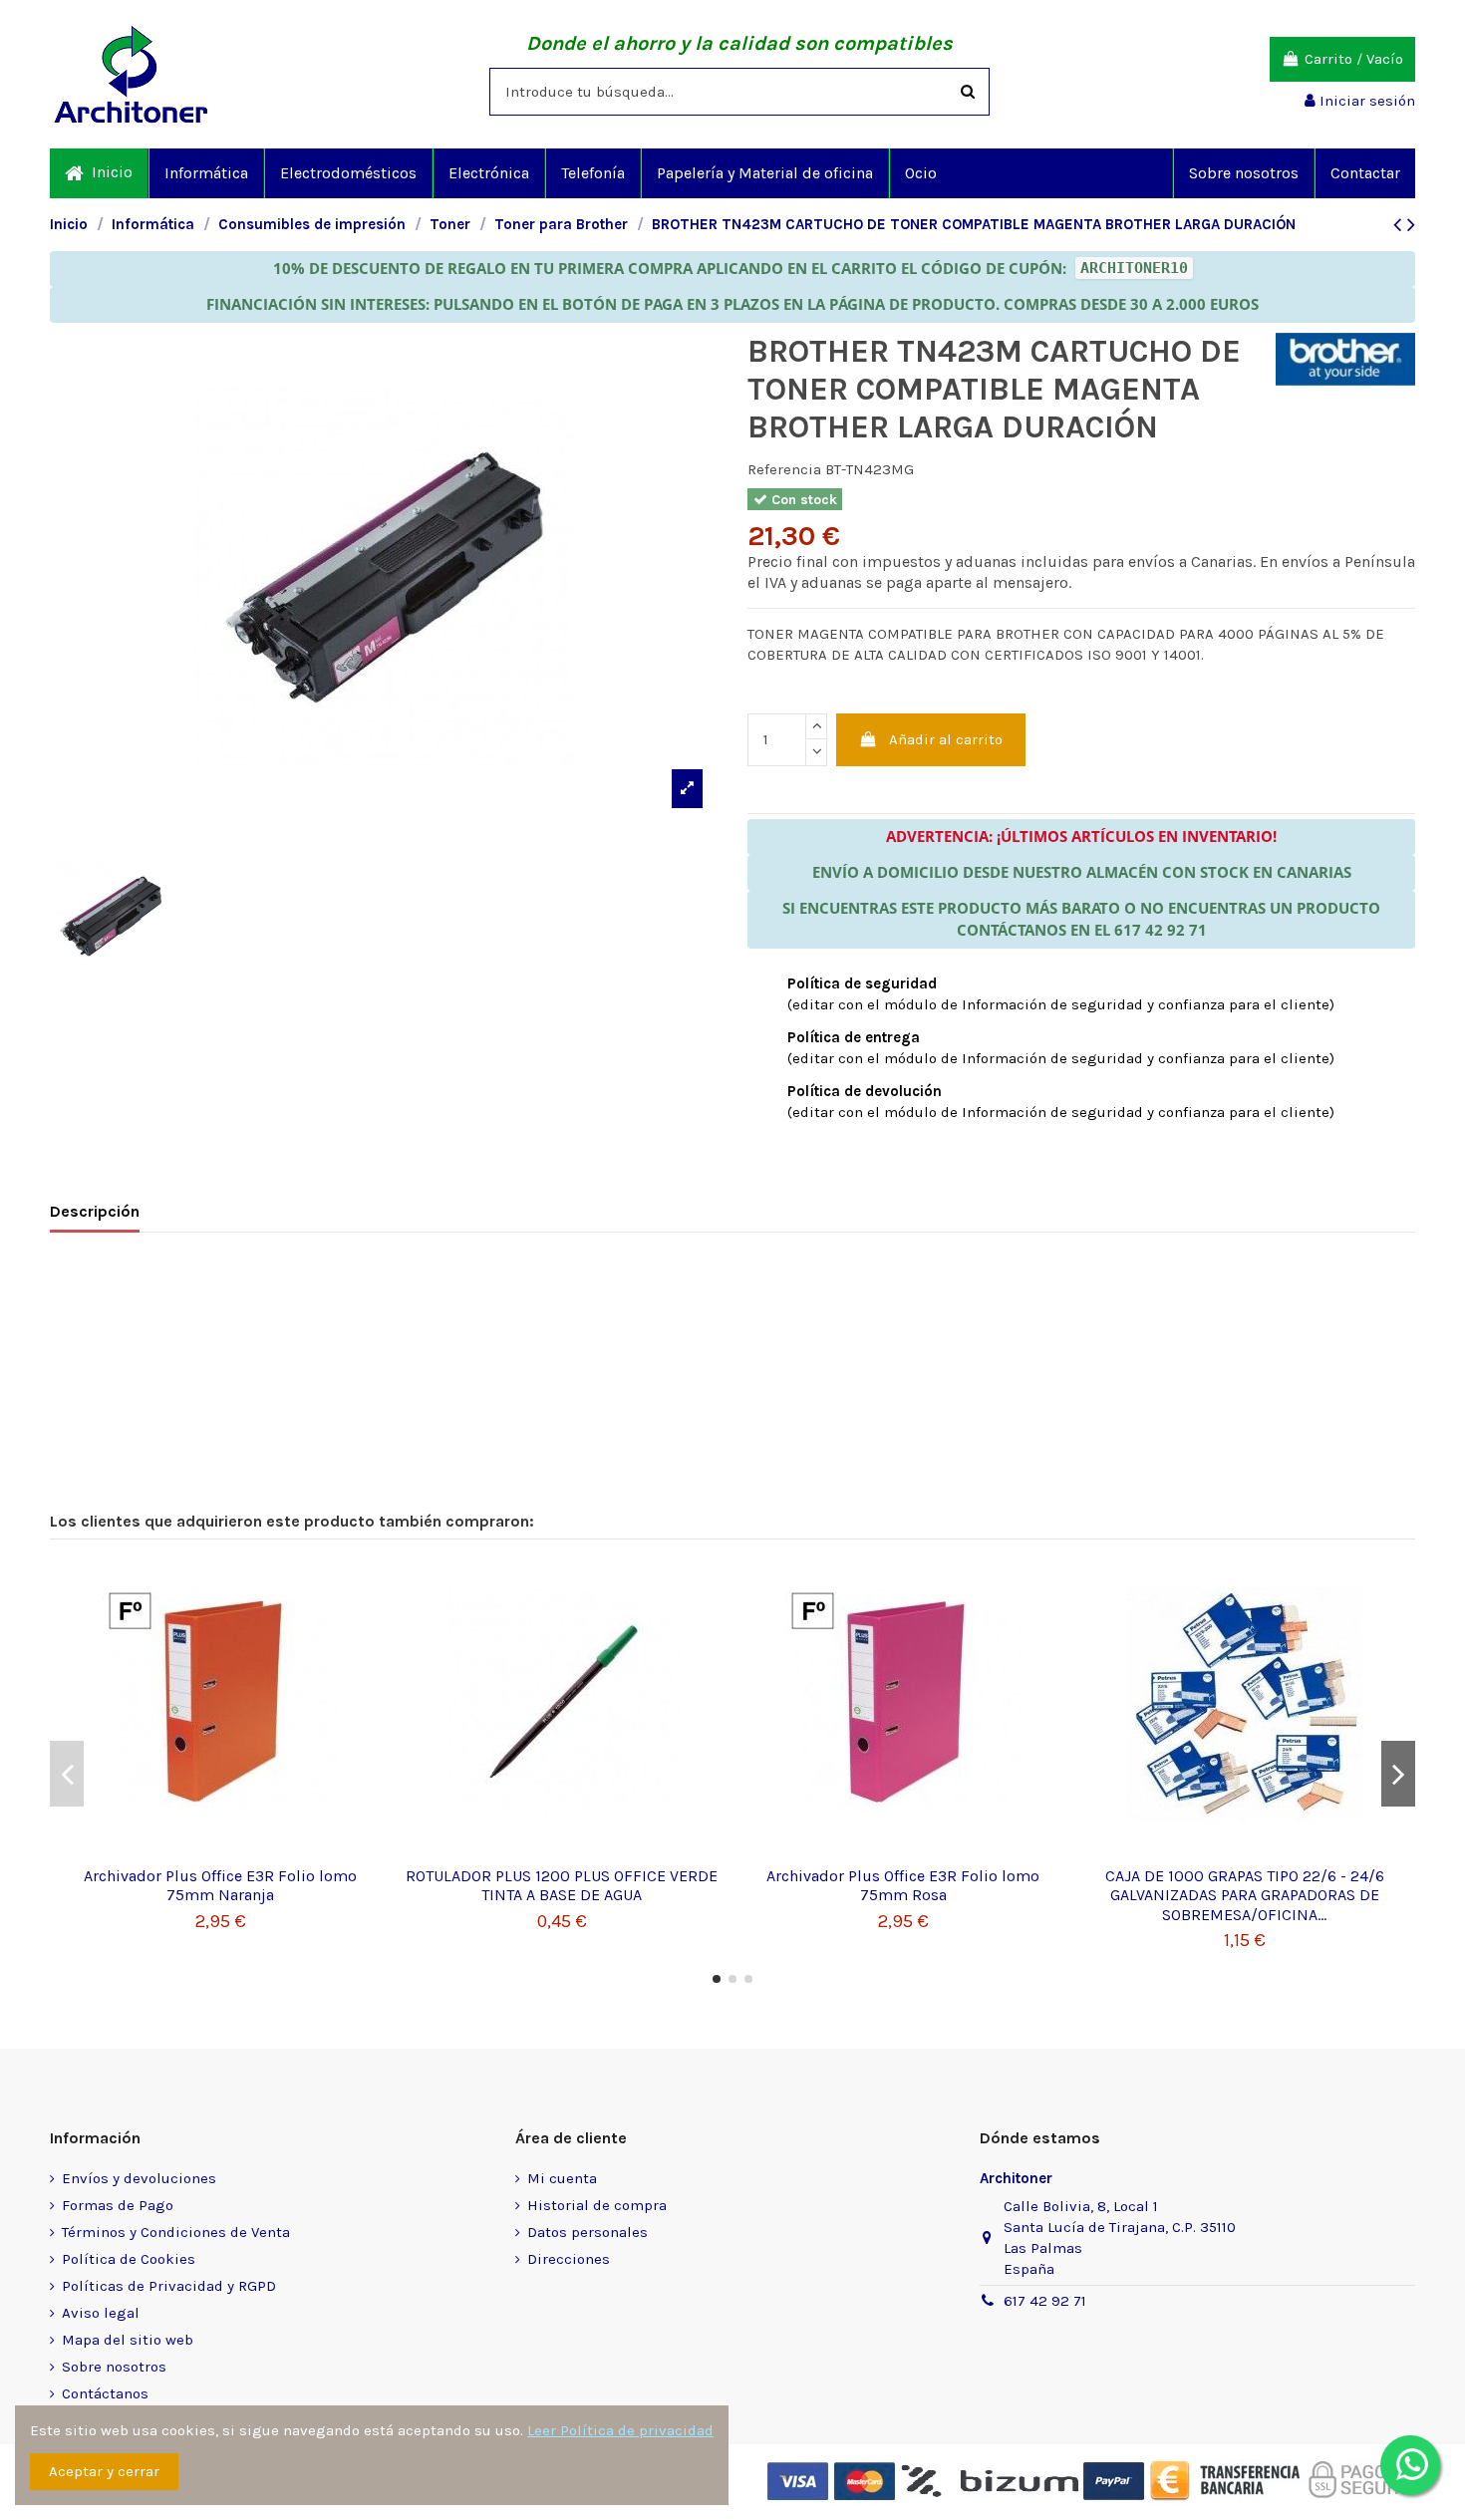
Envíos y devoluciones (139, 2178)
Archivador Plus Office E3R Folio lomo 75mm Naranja (220, 1885)
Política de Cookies (129, 2259)
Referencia (784, 469)
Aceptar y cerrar (104, 2471)
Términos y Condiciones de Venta (176, 2232)
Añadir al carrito (946, 739)
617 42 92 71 (1045, 2301)
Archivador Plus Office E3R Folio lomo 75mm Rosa (903, 1885)
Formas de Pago (118, 2205)
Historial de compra (597, 2205)
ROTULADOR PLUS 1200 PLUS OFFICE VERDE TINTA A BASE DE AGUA (562, 1885)
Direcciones (569, 2259)
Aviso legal (101, 2313)
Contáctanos (105, 2393)
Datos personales (587, 2232)
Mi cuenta (562, 2178)
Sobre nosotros (114, 2367)
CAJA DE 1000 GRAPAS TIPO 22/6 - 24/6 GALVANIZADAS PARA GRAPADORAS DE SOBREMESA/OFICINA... (1245, 1895)
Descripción (95, 1211)
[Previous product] (1400, 225)
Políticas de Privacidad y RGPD (169, 2286)
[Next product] (1411, 225)
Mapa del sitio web (128, 2340)
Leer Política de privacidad (620, 2430)
